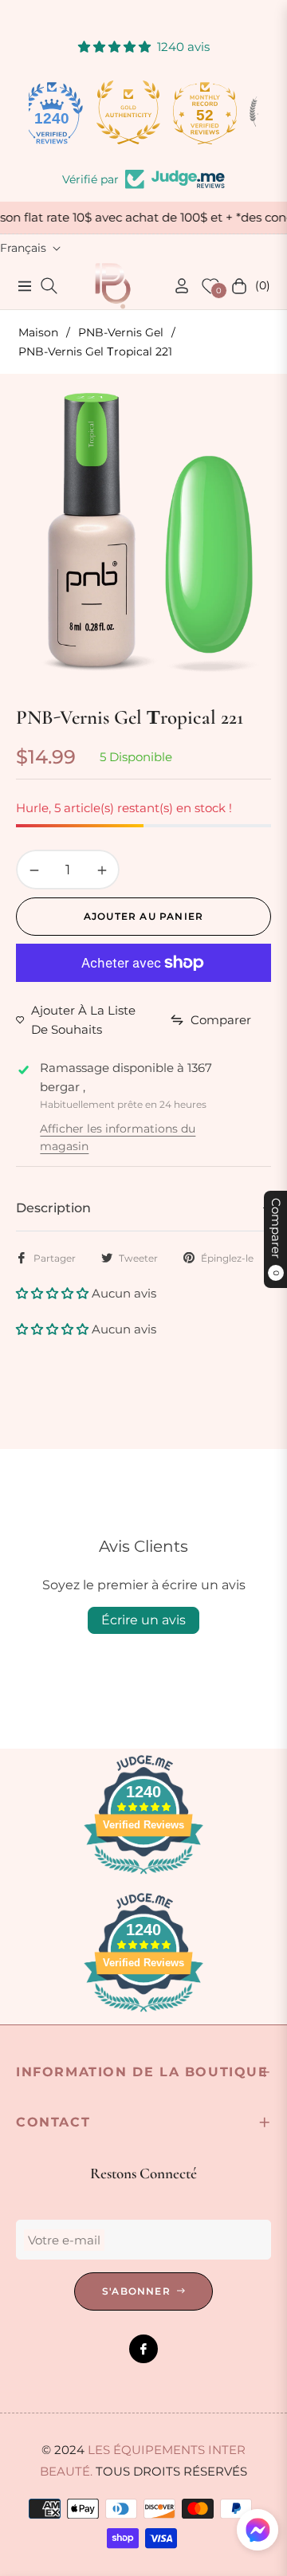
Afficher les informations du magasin (118, 1137)
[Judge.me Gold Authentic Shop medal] (67, 112)
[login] (175, 286)
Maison (38, 332)
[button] (54, 1293)
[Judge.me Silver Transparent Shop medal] (220, 112)
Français (23, 248)
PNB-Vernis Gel (121, 332)
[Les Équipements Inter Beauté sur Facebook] (143, 2349)
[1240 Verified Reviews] (143, 1877)
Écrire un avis (143, 1620)
